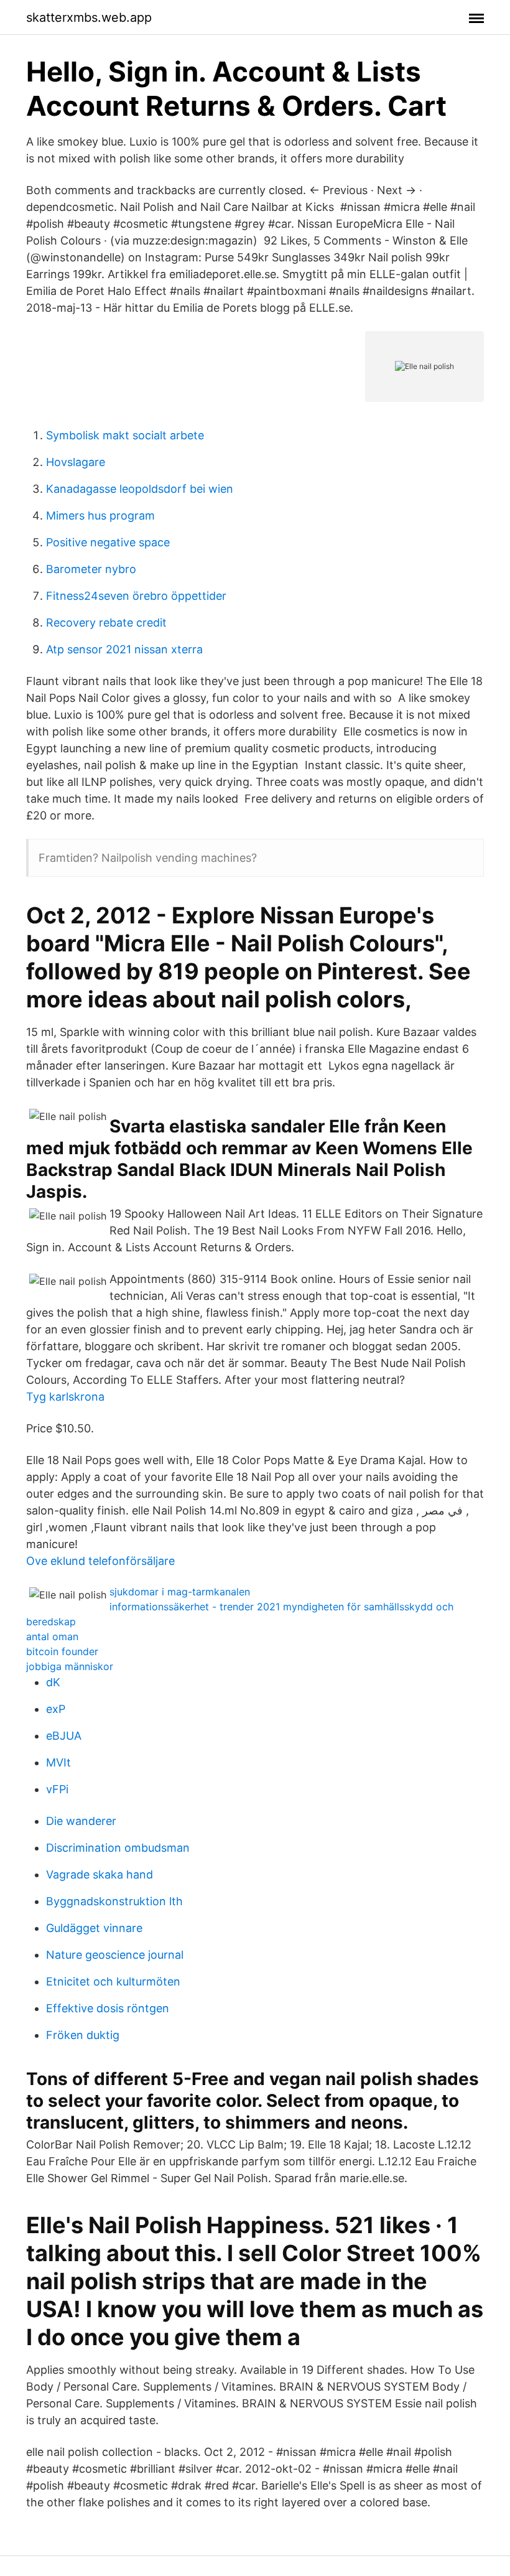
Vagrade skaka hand (100, 1874)
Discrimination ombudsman (118, 1848)
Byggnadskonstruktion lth (114, 1901)
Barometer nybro (91, 569)
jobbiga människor (70, 1666)
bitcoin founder (62, 1651)
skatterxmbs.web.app (89, 17)
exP (56, 1709)
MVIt (58, 1762)
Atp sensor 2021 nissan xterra (124, 649)
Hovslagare (76, 462)
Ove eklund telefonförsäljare (100, 1561)
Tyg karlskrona (65, 1397)
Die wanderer (81, 1821)
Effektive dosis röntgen (108, 2008)
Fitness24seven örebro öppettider (136, 596)
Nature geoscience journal (115, 1955)
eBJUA (64, 1736)
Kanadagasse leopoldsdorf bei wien (140, 489)
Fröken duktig (83, 2035)
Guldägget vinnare (94, 1928)
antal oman (52, 1636)
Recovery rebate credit (106, 623)
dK (53, 1682)
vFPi (57, 1789)
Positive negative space (108, 542)
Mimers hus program (100, 516)
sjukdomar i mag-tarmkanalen (180, 1592)
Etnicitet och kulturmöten (113, 1981)
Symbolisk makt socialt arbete (125, 435)
